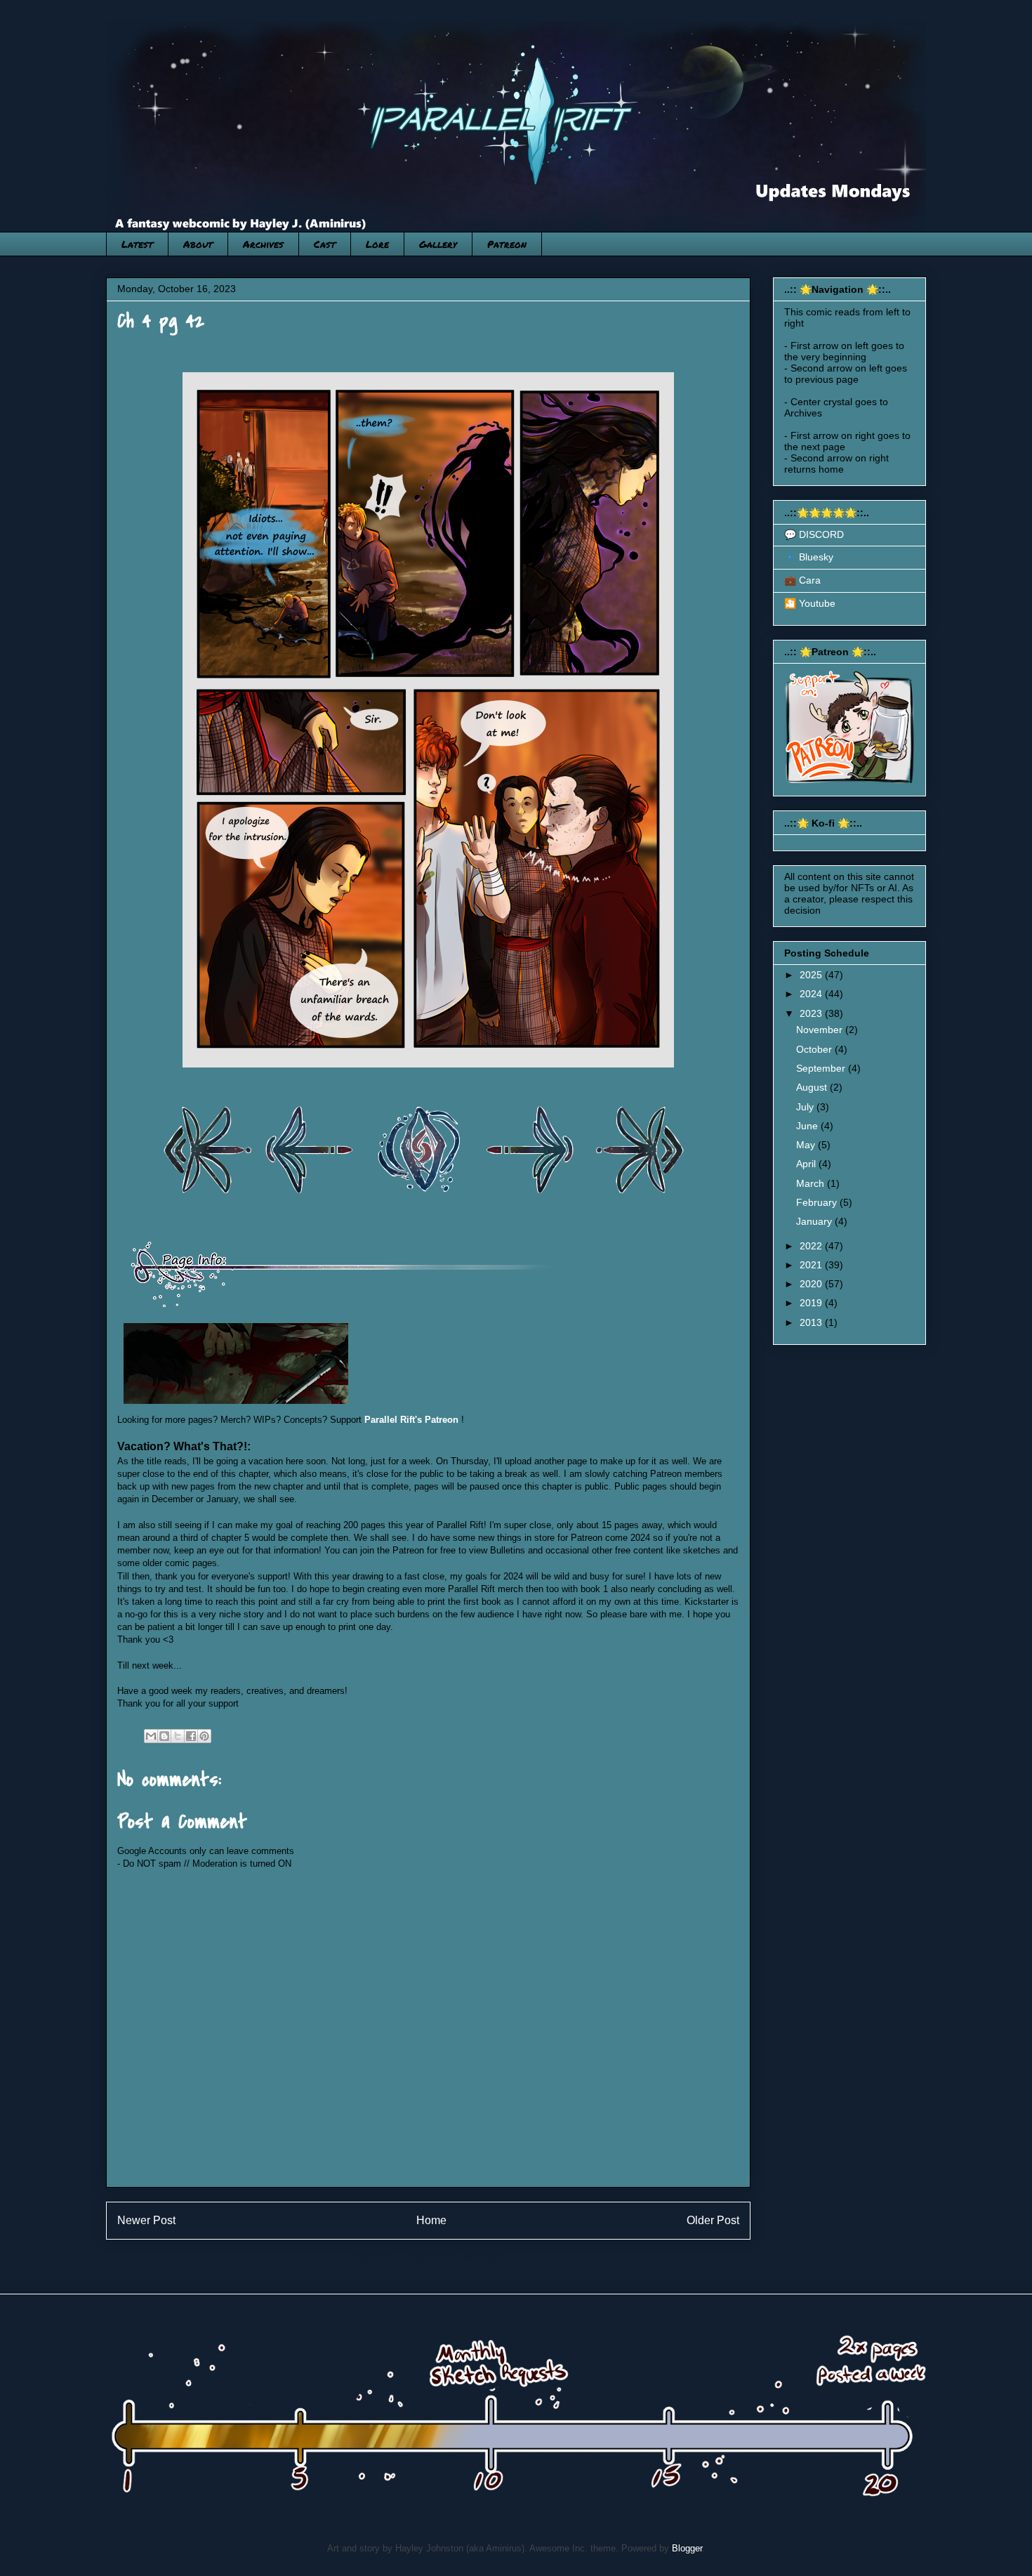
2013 (812, 1322)
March (812, 1183)
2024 (812, 994)
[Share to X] (178, 1736)
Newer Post (146, 2220)
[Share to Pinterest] (204, 1736)
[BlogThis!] (164, 1736)
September (822, 1068)
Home (431, 2220)
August (813, 1087)
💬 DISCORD (814, 534)
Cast (325, 244)
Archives (263, 244)
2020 (812, 1284)
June (808, 1126)
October (815, 1049)
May (807, 1145)
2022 (812, 1246)
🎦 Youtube (810, 603)
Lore (377, 244)
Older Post (713, 2220)
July (806, 1107)
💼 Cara (802, 580)
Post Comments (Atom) (457, 2257)
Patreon (507, 244)
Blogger (687, 2548)
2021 (812, 1265)
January (815, 1221)
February (818, 1202)
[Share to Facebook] (191, 1736)
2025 (812, 975)
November (821, 1030)
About (198, 244)
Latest (137, 244)
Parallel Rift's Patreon (411, 1420)
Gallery (438, 244)
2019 (812, 1303)
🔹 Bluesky (809, 557)
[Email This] (151, 1736)
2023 (812, 1013)
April (807, 1164)
